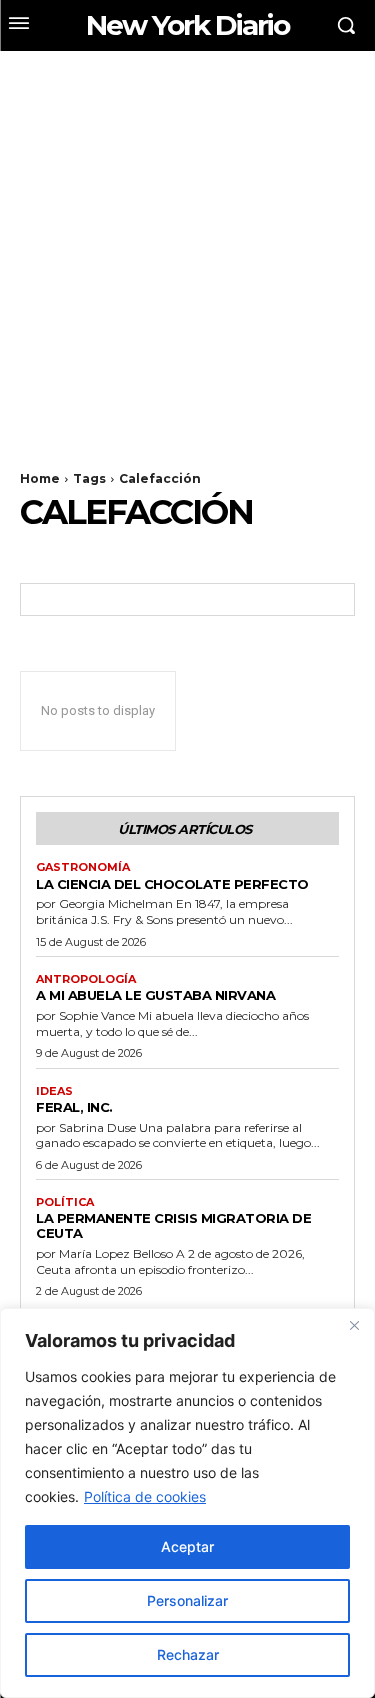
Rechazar (188, 1654)
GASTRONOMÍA (83, 867)
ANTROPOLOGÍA (86, 979)
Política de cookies (145, 1496)
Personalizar (187, 1600)
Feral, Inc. (74, 1107)
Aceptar (187, 1546)
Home (40, 478)
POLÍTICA (65, 1202)
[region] (187, 1503)
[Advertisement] (187, 248)
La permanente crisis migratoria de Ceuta (173, 1225)
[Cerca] (354, 1325)
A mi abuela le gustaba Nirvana (155, 995)
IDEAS (54, 1091)
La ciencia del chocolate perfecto (172, 884)
